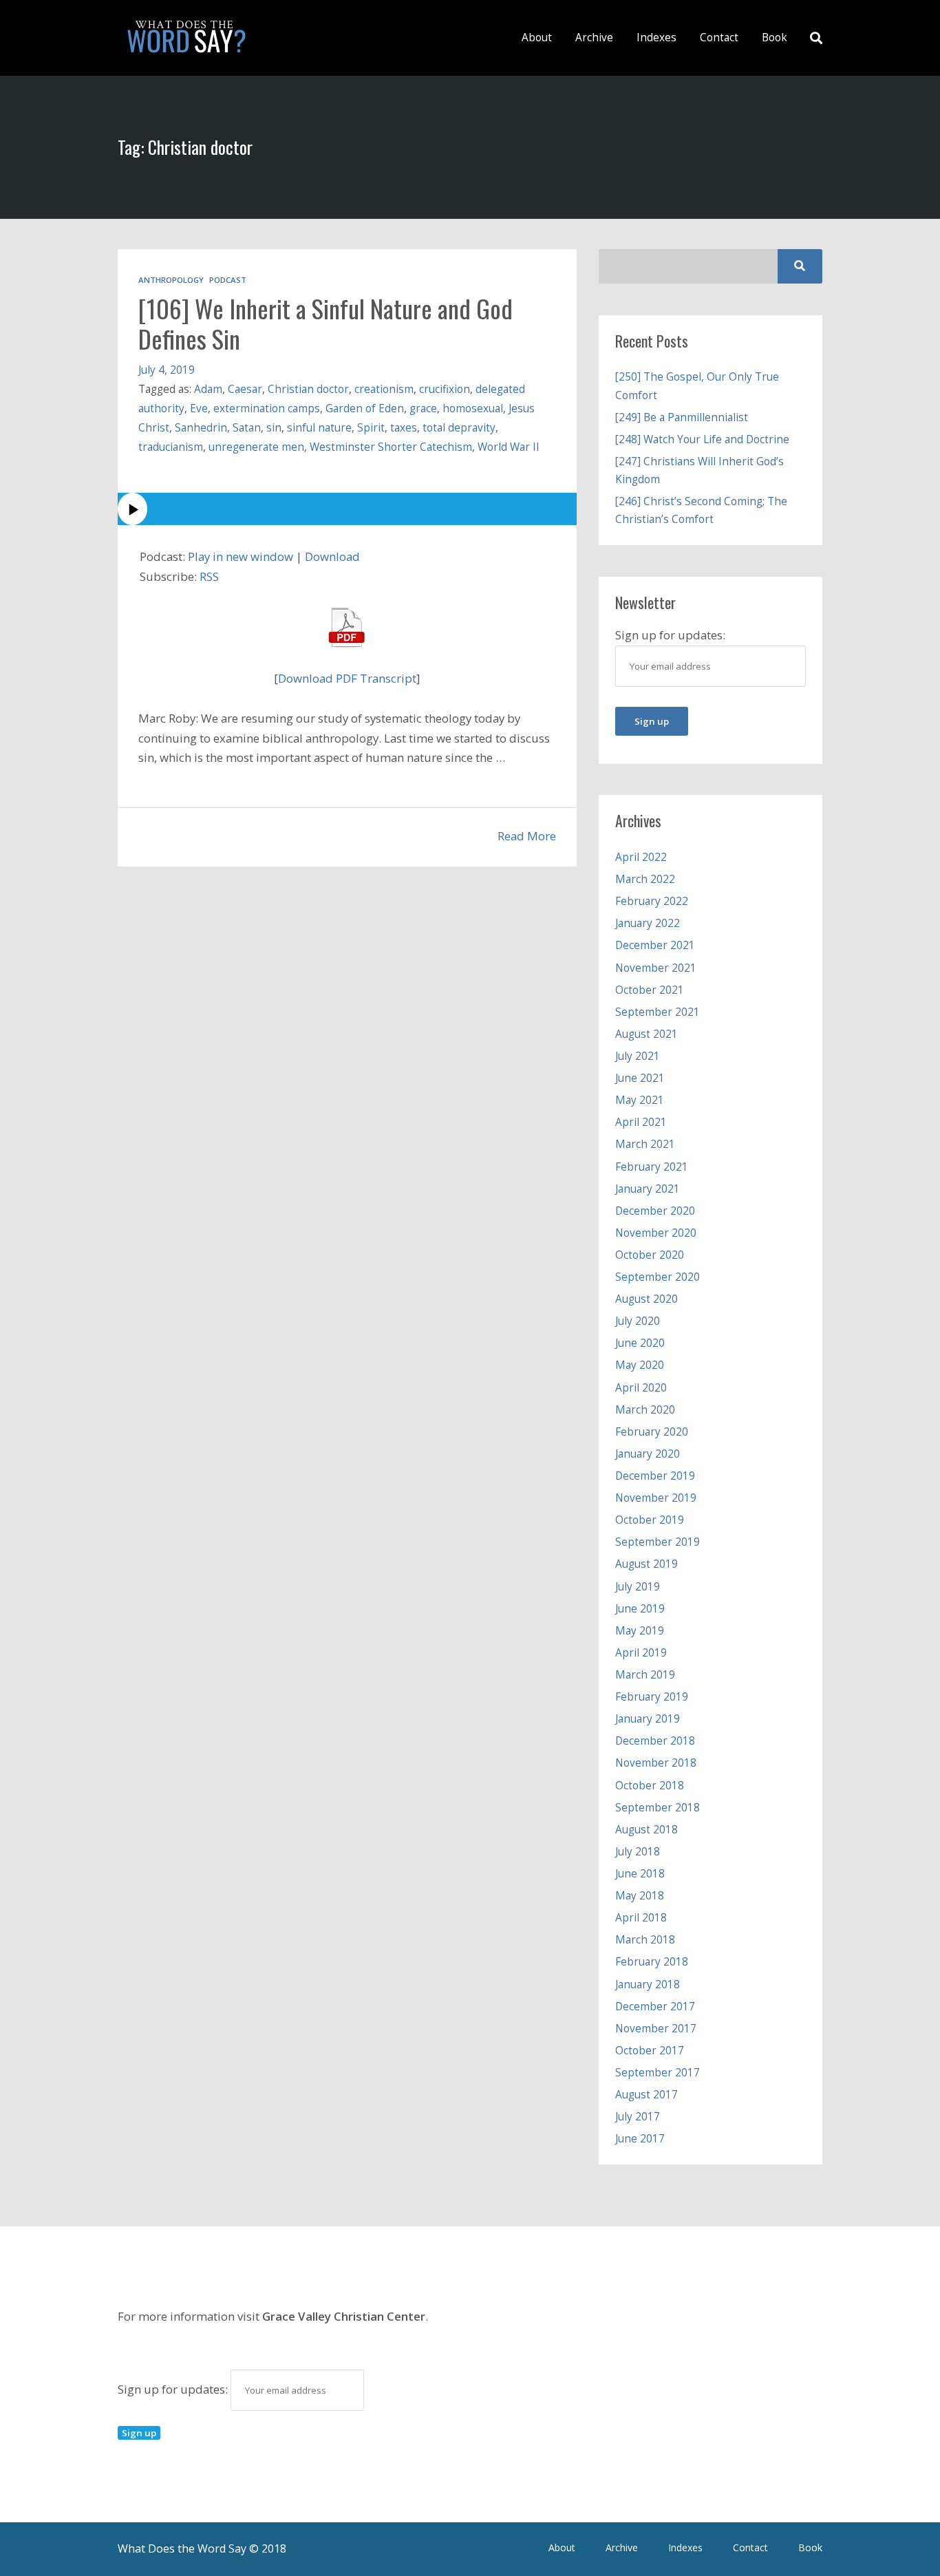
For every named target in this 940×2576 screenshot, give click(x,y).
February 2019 (652, 1697)
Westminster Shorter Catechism (391, 447)
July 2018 (638, 1852)
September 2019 (658, 1542)
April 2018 (641, 1918)
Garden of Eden (365, 408)
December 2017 (655, 2006)
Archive (594, 38)
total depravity (459, 428)
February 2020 (652, 1432)
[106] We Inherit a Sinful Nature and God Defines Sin (325, 323)
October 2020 (650, 1255)
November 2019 (656, 1498)
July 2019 (638, 1587)
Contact (719, 38)
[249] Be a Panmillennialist (682, 417)
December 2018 (655, 1741)
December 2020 (655, 1211)
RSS (209, 576)
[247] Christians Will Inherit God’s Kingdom (699, 470)
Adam (208, 389)
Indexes (656, 38)
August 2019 (647, 1564)
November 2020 (656, 1233)
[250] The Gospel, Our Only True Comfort (697, 386)
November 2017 (656, 2029)
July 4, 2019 (167, 370)
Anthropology (171, 280)
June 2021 (640, 1078)
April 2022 (641, 857)
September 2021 (658, 1012)
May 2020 (640, 1365)
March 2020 (645, 1410)
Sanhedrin (201, 428)
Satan (247, 428)
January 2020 (648, 1454)
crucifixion (445, 389)
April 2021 (641, 1122)
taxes (404, 428)
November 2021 (656, 968)
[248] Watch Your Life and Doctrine (702, 439)
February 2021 (652, 1167)
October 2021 (650, 990)
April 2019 (641, 1653)
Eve (199, 408)
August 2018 (647, 1830)
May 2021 (640, 1100)
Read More (527, 836)
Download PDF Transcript (347, 678)
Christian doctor (308, 389)
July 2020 (638, 1321)
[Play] (347, 509)
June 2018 (640, 1874)
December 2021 (655, 945)
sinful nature (319, 428)
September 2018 (658, 1808)
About (537, 38)
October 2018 (650, 1786)
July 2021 (638, 1056)
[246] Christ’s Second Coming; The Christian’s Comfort (701, 510)
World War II (509, 447)
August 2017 (647, 2095)
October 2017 (650, 2051)
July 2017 (638, 2117)
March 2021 (645, 1144)
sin (274, 428)
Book (775, 38)
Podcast (228, 280)
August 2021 (647, 1034)
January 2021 (648, 1189)
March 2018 (645, 1940)
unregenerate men (256, 447)
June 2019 (640, 1609)
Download (332, 556)
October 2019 (650, 1520)
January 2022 (648, 923)
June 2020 (640, 1343)
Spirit (371, 428)
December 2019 (655, 1476)
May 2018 (640, 1896)
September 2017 (658, 2073)
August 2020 (647, 1299)
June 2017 (640, 2139)
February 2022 (652, 901)
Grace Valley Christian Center (344, 2316)
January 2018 (648, 1984)
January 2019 (648, 1719)
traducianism (171, 447)
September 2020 (658, 1277)
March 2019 (645, 1675)
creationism (384, 389)
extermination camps (267, 408)
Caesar (245, 389)
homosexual (473, 408)
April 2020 (641, 1388)
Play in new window (241, 556)
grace (423, 408)
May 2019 (640, 1631)
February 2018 (652, 1962)
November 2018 (656, 1763)
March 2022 (645, 879)
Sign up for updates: (174, 2389)
